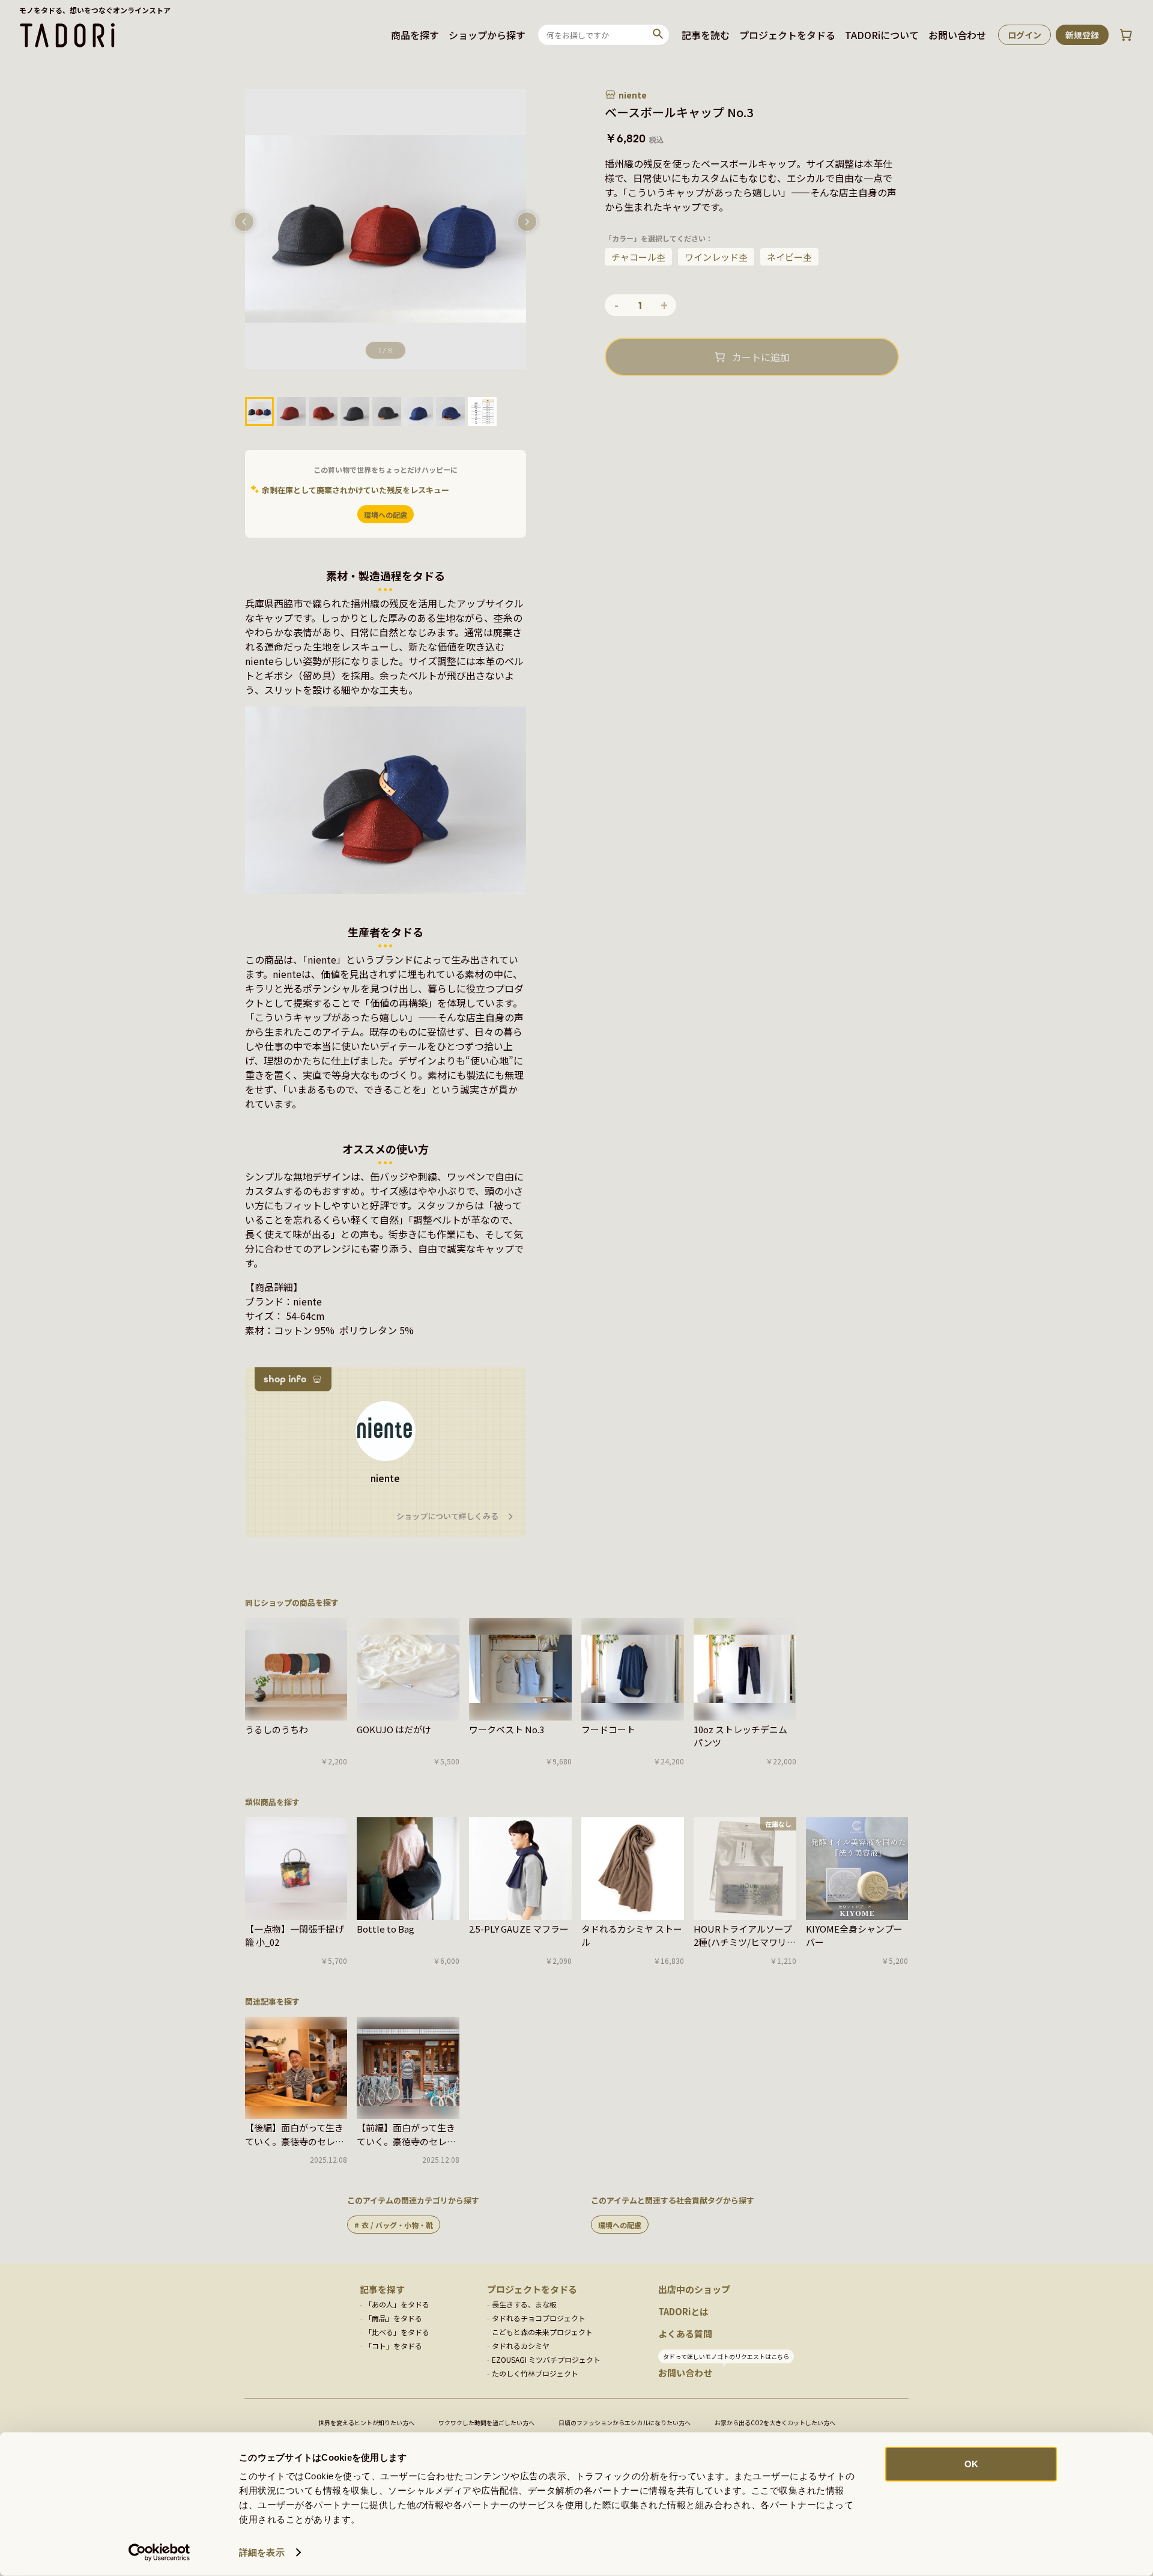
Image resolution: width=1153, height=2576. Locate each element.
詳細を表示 (262, 2552)
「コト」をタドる (393, 2346)
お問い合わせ (957, 35)
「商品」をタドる (393, 2318)
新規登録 (1082, 35)
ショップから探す (487, 35)
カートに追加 (761, 357)
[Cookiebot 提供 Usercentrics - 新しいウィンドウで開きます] (159, 2553)
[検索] (658, 35)
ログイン (1024, 35)
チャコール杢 (638, 257)
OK (971, 2464)
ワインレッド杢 (716, 257)
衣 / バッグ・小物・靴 (397, 2225)
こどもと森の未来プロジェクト (542, 2332)
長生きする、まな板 (524, 2304)
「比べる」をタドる (397, 2332)
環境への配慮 (620, 2225)
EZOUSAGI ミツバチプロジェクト (546, 2359)
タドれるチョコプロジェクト (539, 2318)
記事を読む (706, 35)
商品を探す (415, 35)
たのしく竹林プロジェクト (535, 2373)
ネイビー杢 (789, 257)
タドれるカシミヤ (521, 2346)
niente (633, 95)
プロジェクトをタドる (787, 35)
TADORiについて (882, 35)
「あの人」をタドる (397, 2304)
